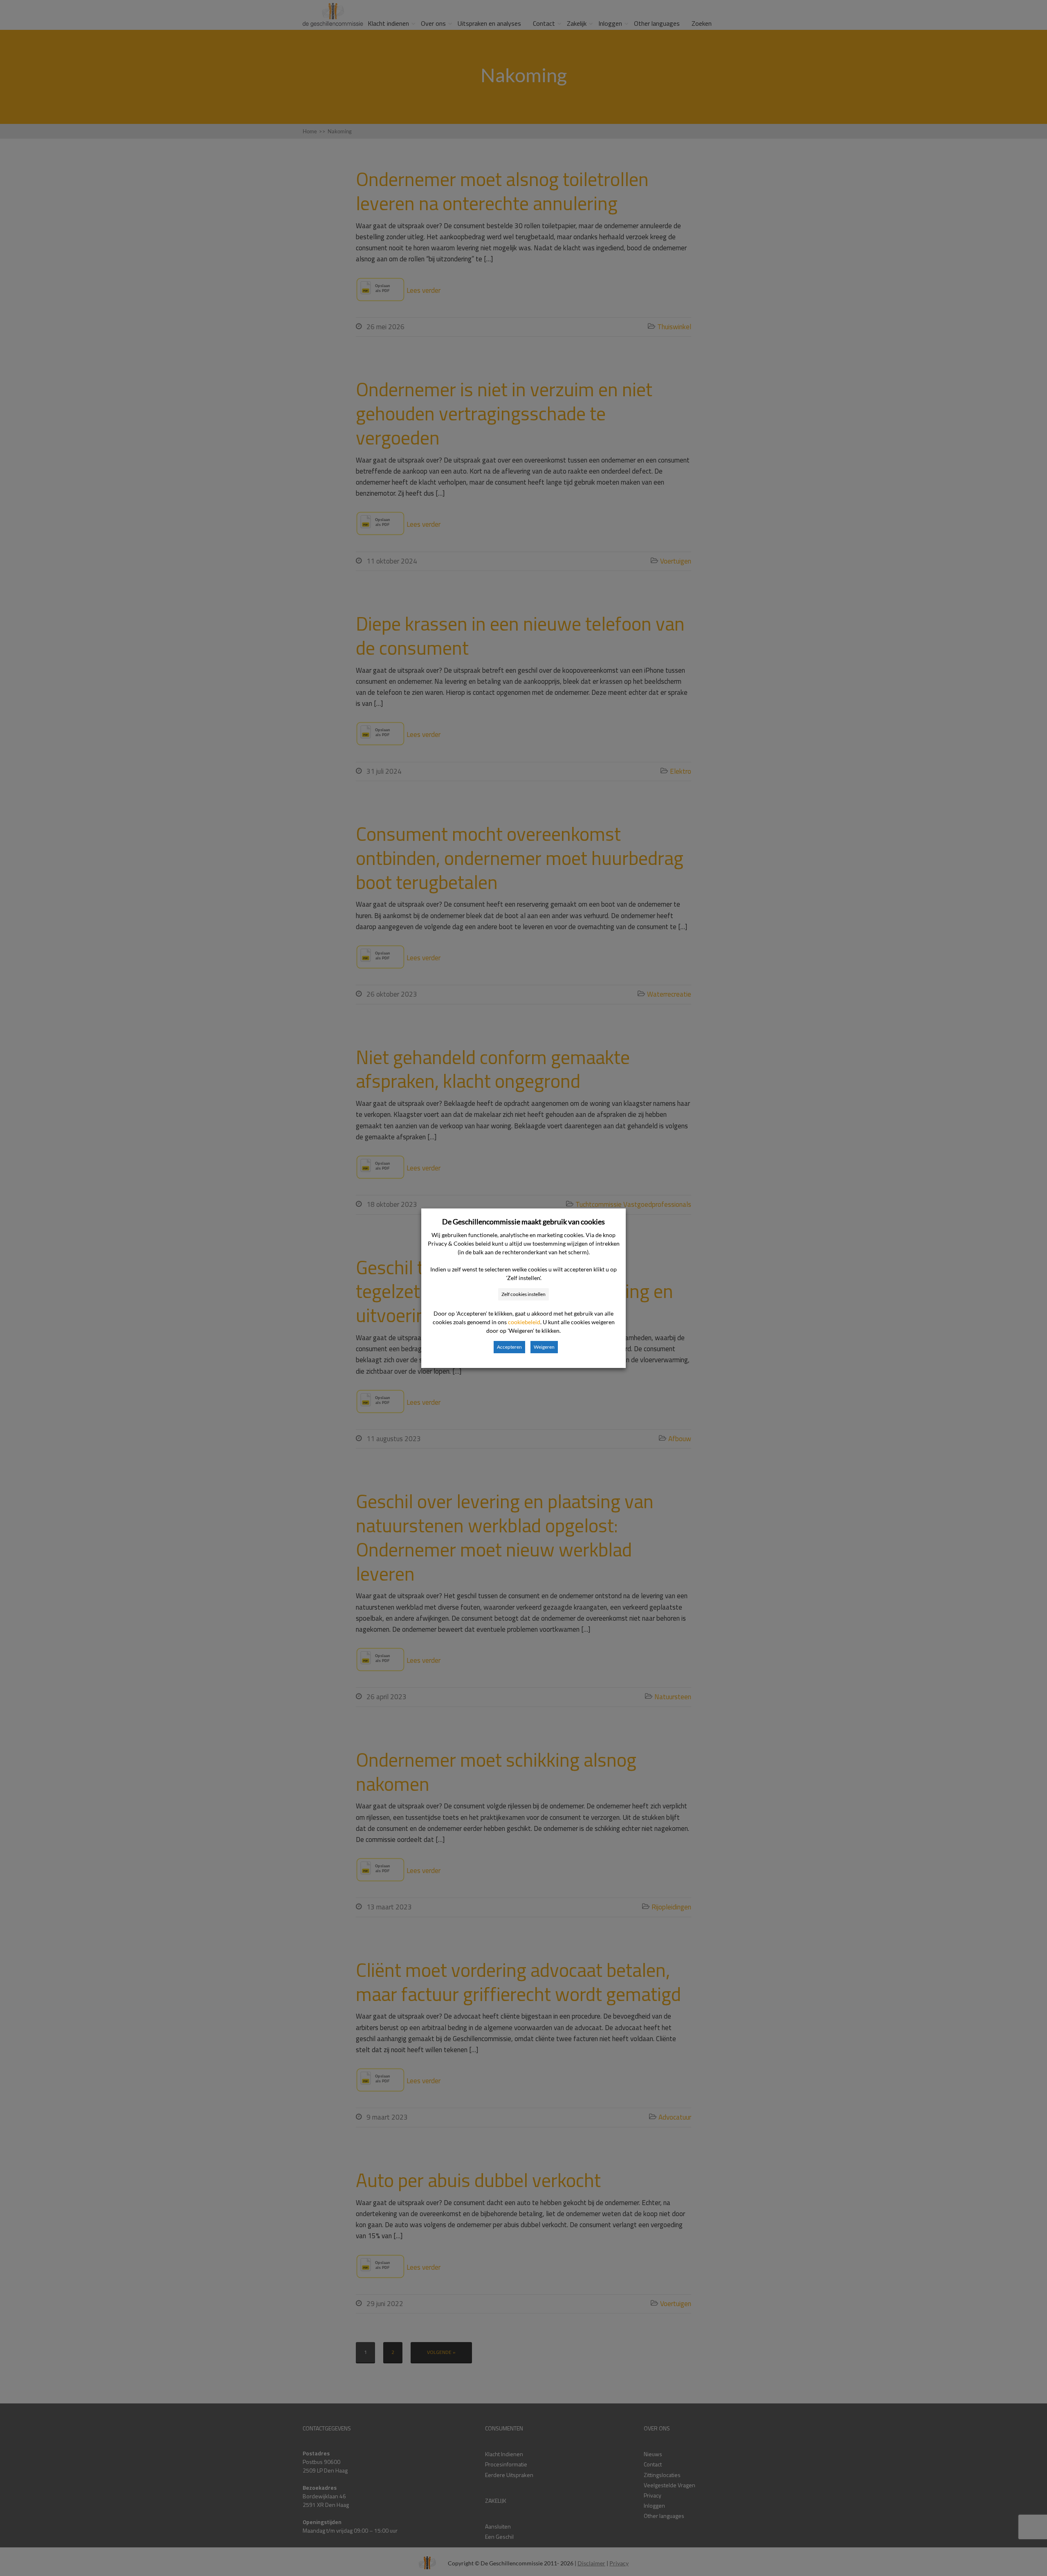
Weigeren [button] (544, 1347)
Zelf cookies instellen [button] (523, 1294)
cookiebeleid (524, 1322)
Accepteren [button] (509, 1347)
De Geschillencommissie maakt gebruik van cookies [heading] (523, 1222)
